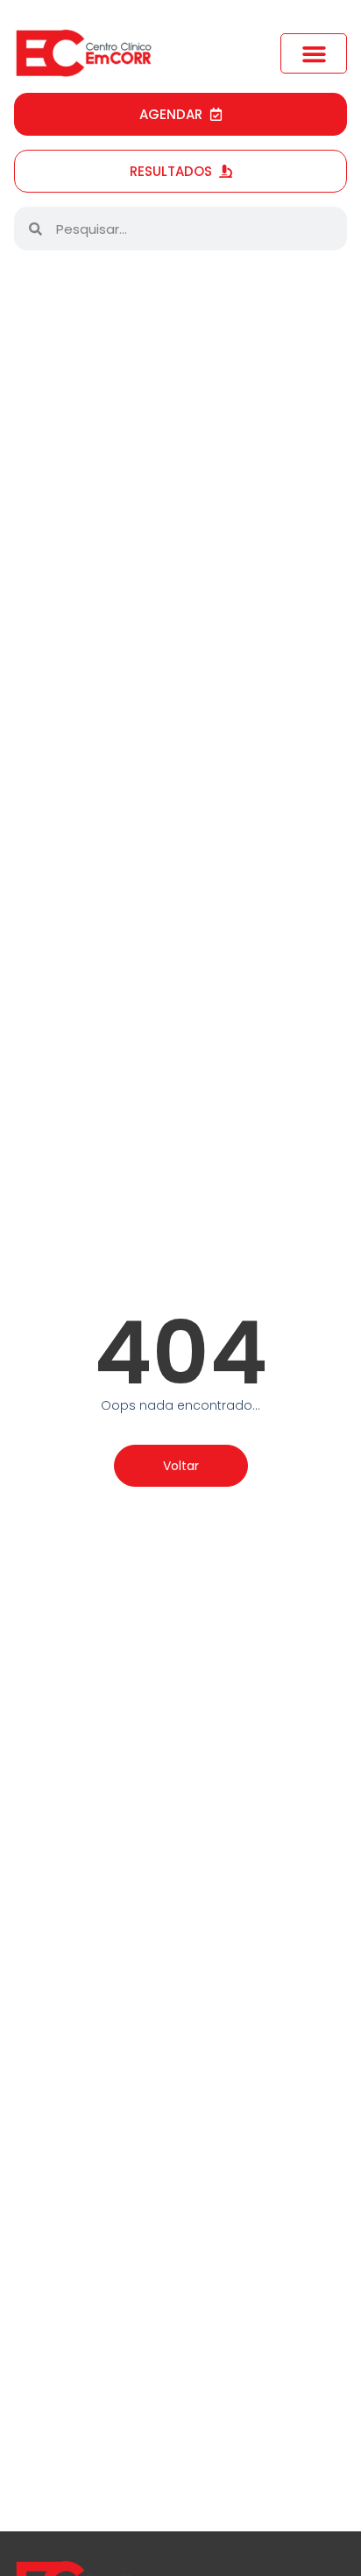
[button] (314, 53)
